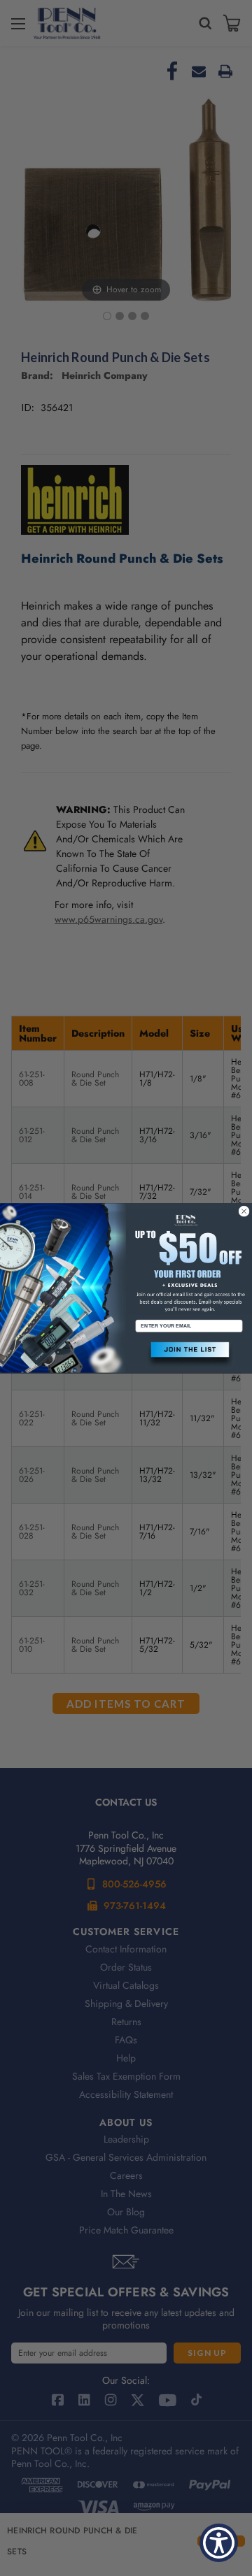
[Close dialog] (244, 1211)
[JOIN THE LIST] (189, 1354)
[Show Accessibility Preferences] (219, 2543)
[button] (189, 1354)
